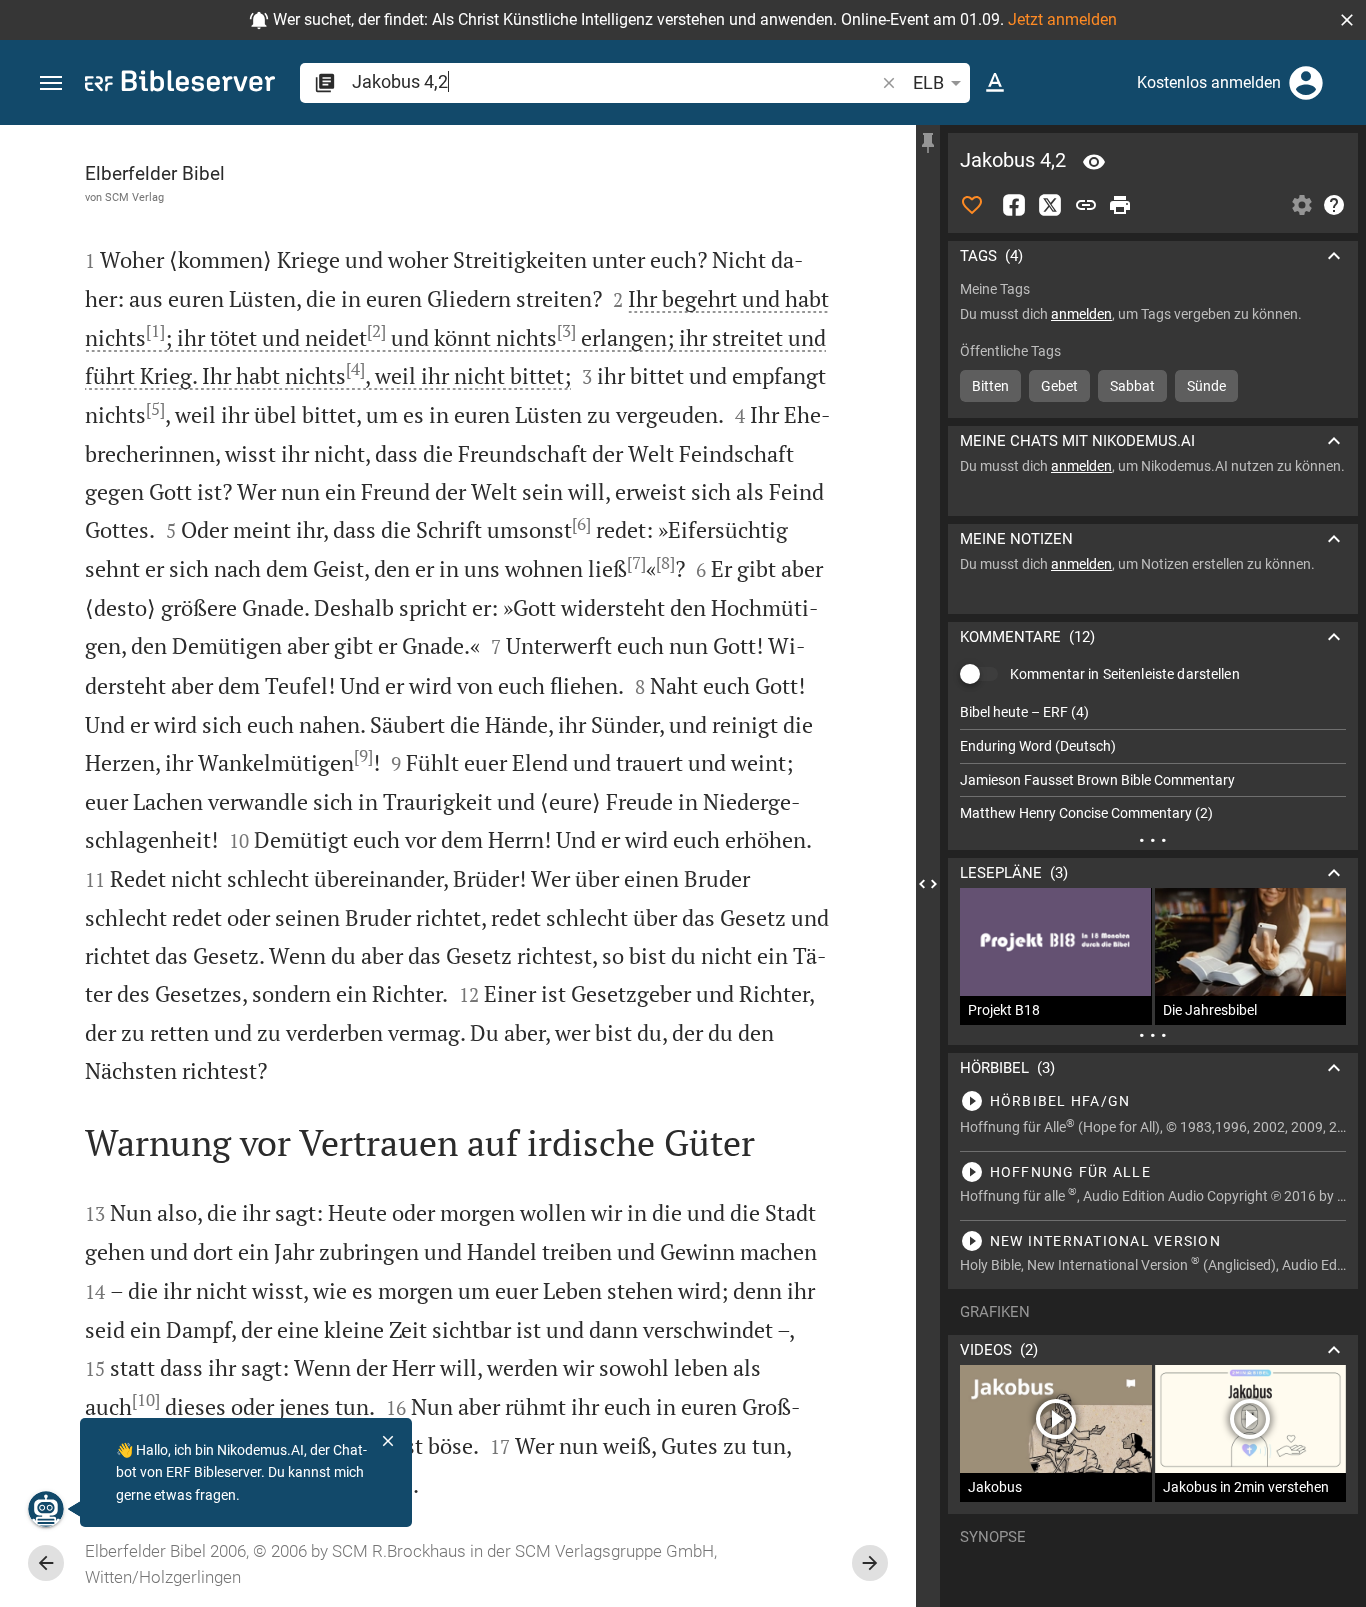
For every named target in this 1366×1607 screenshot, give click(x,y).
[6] (581, 524)
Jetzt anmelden (1062, 19)
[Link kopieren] (1086, 205)
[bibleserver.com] (180, 84)
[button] (1347, 20)
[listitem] (1153, 712)
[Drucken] (1120, 205)
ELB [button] (928, 82)
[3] (566, 331)
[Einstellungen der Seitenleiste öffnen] (1302, 205)
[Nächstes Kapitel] (870, 1563)
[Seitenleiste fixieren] (928, 143)
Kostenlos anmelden (1209, 82)
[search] (615, 81)
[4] (355, 369)
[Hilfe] (1334, 205)
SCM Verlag (134, 197)
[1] (155, 331)
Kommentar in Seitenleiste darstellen (1125, 674)
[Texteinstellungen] (995, 83)
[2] (376, 331)
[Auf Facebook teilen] (1014, 205)
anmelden (1081, 314)
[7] (636, 563)
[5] (155, 409)
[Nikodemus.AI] (46, 1509)
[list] (1153, 763)
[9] (363, 756)
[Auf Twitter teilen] (1050, 205)
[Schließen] (388, 1441)
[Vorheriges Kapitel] (46, 1563)
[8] (665, 563)
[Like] (972, 205)
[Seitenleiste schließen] (928, 884)
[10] (146, 1400)
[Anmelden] (1306, 83)
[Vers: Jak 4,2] (1094, 162)
